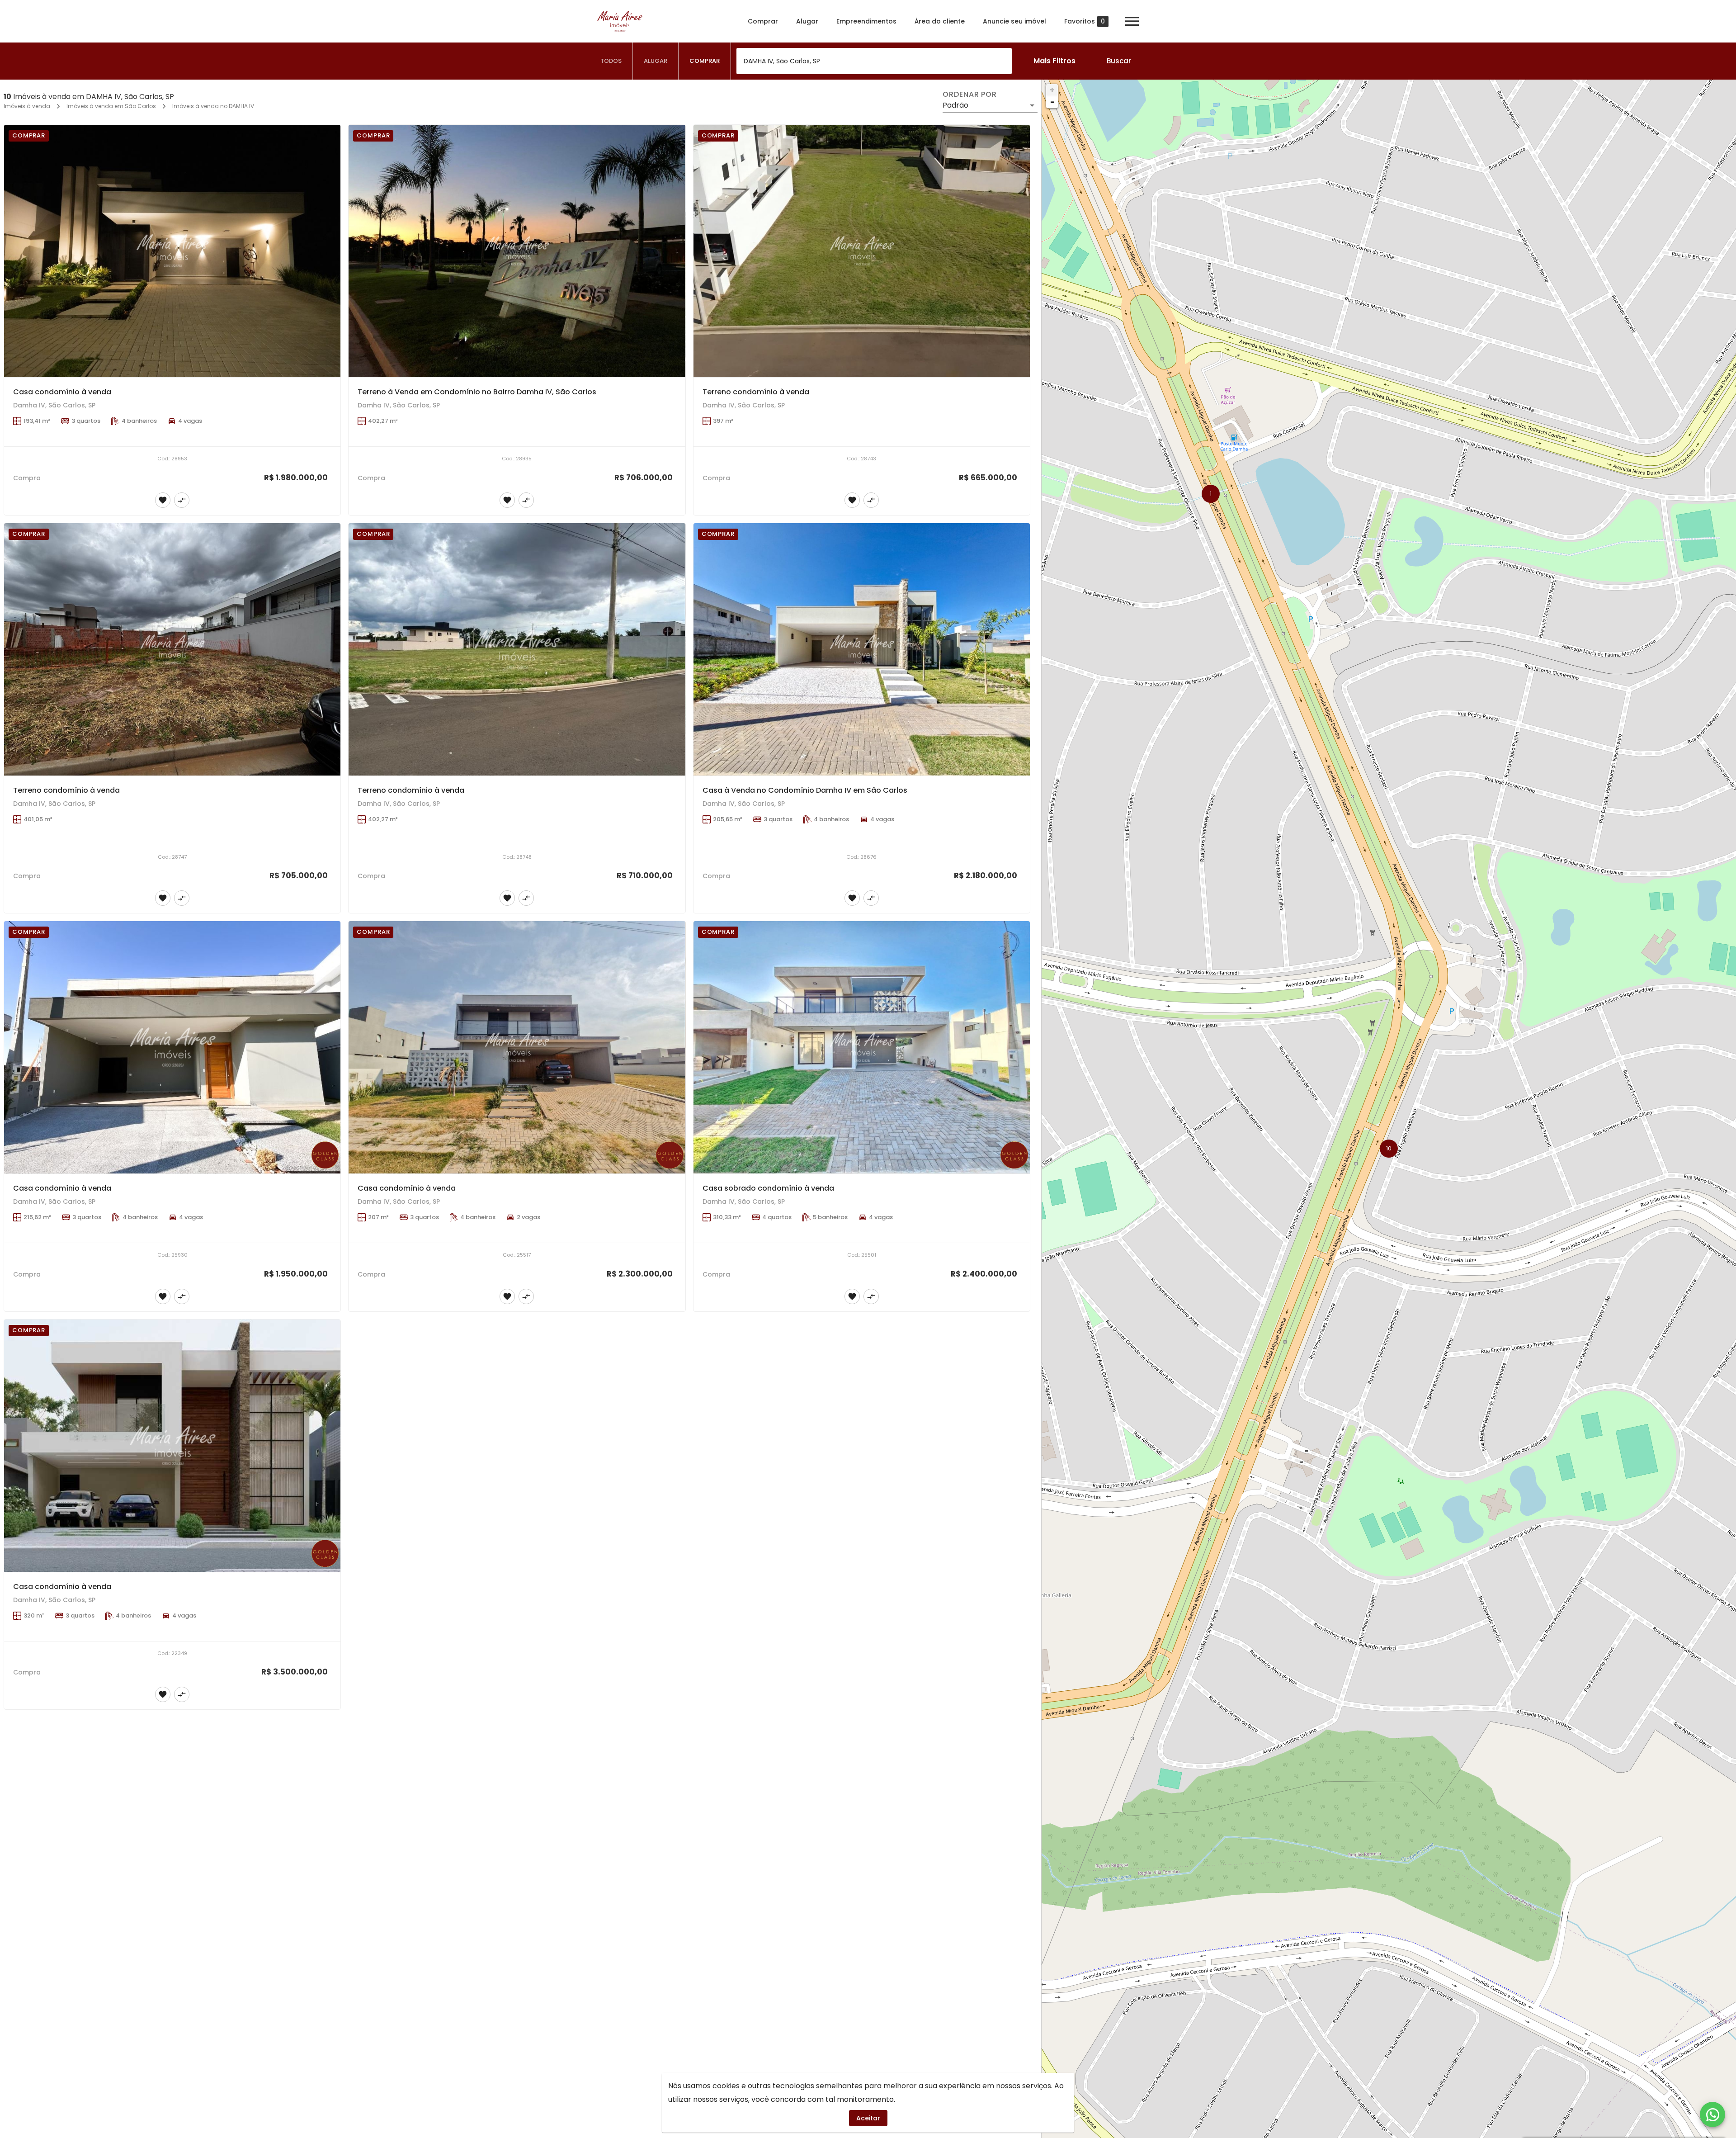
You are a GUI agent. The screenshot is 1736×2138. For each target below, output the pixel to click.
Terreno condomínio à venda (756, 392)
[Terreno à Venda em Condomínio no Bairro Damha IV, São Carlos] (517, 251)
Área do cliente (940, 21)
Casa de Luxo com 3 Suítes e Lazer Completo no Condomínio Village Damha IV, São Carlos (179, 2011)
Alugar (807, 21)
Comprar (763, 21)
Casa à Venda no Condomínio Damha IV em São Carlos (805, 790)
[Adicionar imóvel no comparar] (182, 500)
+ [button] (1052, 90)
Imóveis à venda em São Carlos (111, 106)
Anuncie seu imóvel (1014, 21)
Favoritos (1085, 21)
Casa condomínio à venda (62, 392)
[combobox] (874, 61)
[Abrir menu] (1132, 21)
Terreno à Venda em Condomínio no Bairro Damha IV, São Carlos (477, 392)
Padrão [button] (955, 105)
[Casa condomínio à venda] (172, 251)
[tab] (611, 61)
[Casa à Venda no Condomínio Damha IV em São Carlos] (862, 649)
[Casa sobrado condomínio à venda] (862, 1047)
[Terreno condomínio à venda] (862, 251)
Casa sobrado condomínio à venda (768, 1188)
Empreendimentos (866, 21)
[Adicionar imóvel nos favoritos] (163, 500)
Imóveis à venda (27, 106)
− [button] (1052, 102)
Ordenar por (970, 95)
